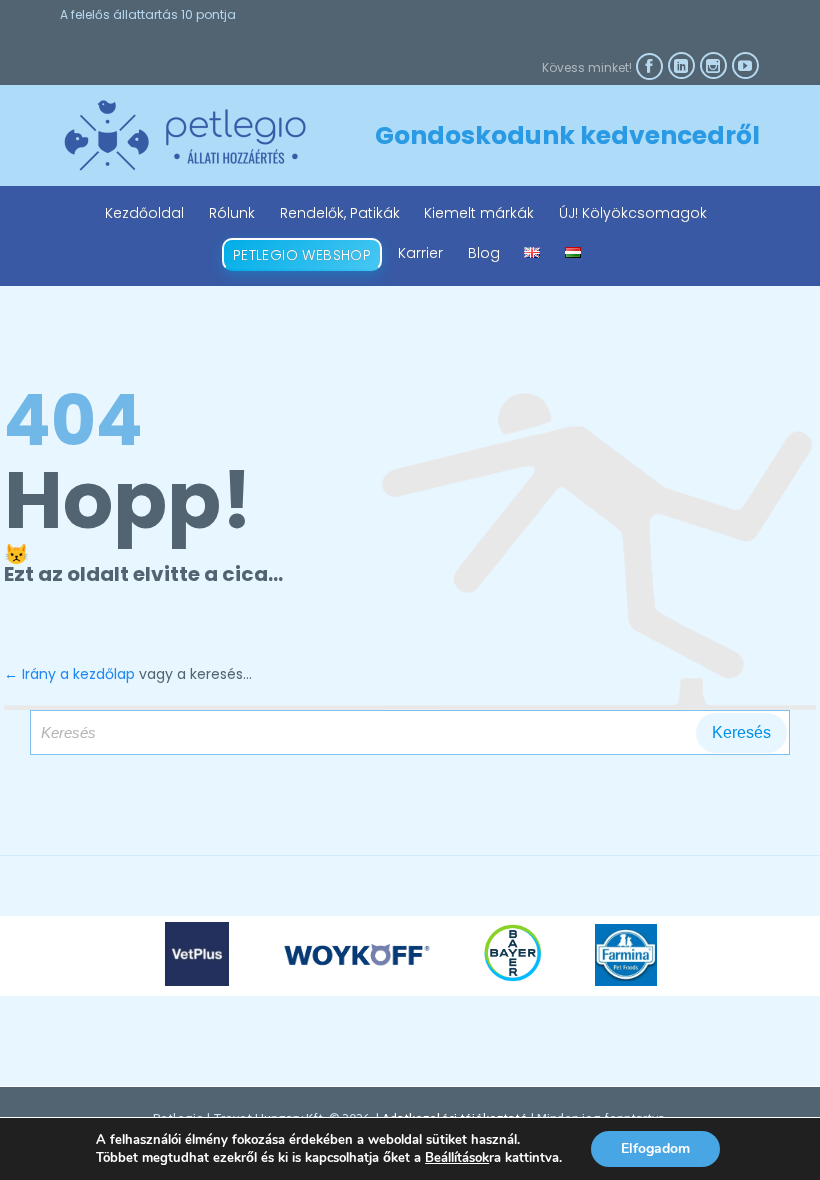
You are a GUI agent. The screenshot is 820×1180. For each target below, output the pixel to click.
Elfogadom (655, 1148)
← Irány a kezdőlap (69, 674)
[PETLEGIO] (185, 135)
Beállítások (457, 1158)
